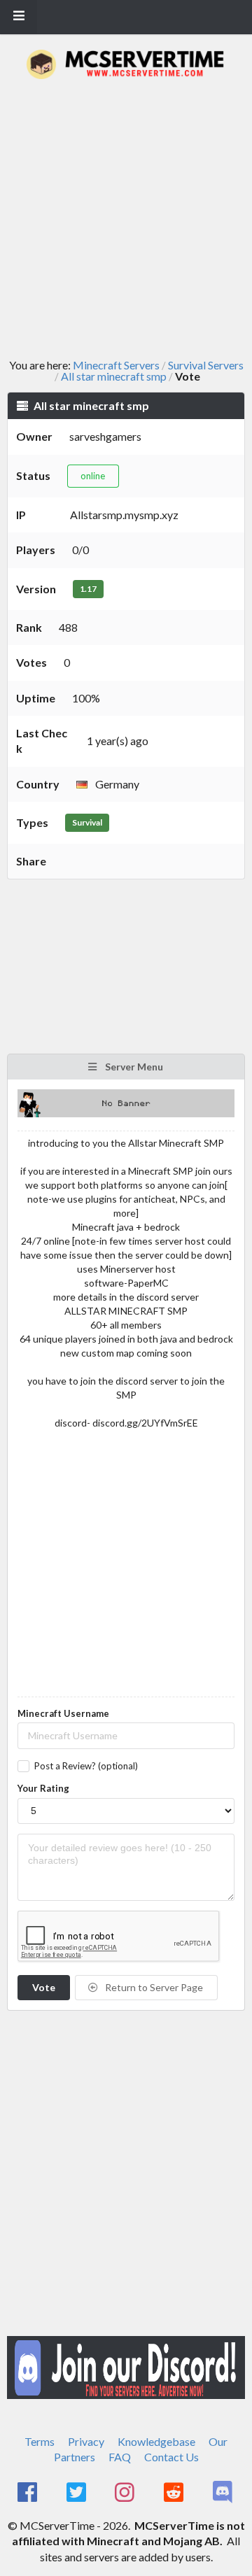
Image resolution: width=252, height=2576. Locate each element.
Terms (40, 2441)
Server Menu (133, 1067)
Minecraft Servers (116, 365)
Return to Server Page (153, 1987)
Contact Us (171, 2457)
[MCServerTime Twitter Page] (77, 2493)
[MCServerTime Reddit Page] (175, 2493)
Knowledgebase (156, 2441)
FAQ (120, 2457)
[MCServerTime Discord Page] (224, 2493)
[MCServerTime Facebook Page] (28, 2493)
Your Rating (43, 1788)
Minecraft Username (63, 1713)
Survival (87, 822)
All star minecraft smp (114, 376)
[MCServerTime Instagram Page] (126, 2493)
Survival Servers (206, 365)
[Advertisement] (126, 219)
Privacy (86, 2441)
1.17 (88, 589)
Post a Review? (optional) (86, 1766)
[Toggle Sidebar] (19, 17)
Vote (44, 1987)
